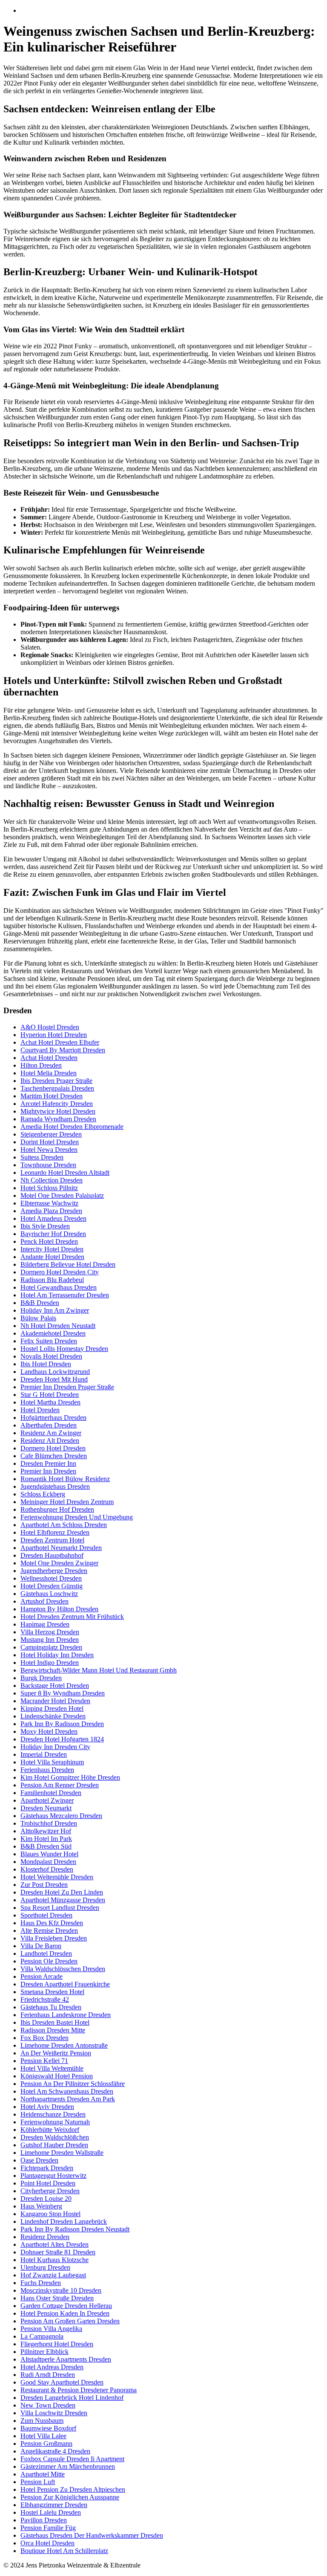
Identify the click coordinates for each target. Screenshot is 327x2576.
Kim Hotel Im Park (46, 1839)
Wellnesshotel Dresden (51, 1578)
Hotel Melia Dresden (49, 1073)
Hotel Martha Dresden (50, 1402)
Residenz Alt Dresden (50, 1440)
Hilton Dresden (41, 1065)
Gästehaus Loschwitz (49, 1594)
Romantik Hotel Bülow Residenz (65, 1479)
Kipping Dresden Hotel (52, 1708)
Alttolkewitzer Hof (46, 1831)
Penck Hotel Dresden (49, 1241)
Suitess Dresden (42, 1157)
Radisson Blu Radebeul (52, 1280)
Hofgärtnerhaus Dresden (53, 1418)
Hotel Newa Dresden (49, 1150)
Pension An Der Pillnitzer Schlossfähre (73, 2084)
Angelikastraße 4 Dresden (55, 2451)
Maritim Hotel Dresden (52, 1096)
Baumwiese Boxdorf (48, 2428)
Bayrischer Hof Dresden (53, 1234)
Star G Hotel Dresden (50, 1395)
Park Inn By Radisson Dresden (62, 1724)
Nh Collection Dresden (52, 1180)
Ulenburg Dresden (45, 2267)
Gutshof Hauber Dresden (54, 2145)
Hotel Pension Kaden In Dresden (65, 2313)
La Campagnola (42, 2336)
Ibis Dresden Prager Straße (56, 1081)
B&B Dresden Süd (46, 1846)
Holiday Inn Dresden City (55, 1747)
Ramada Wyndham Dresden (58, 1119)
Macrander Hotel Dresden (55, 1701)
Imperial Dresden (44, 1754)
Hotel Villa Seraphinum (52, 1762)
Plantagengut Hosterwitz (53, 2176)
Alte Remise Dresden (49, 1931)
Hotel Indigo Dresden (50, 1663)
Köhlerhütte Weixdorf (50, 2130)
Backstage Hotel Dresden (55, 1686)
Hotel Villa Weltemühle (52, 2068)
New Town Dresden (48, 2405)
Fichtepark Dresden (47, 2168)
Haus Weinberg (41, 2206)
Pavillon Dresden (44, 2520)
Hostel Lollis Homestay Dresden (64, 1349)
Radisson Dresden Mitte (53, 2030)
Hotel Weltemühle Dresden (57, 1877)
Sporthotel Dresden (46, 1915)
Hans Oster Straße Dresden (57, 2298)
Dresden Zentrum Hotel (52, 1540)
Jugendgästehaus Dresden (55, 1486)
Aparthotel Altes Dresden (54, 2244)
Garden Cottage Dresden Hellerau (66, 2306)
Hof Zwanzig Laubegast (53, 2275)
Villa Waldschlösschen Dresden (63, 1969)
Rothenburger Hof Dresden (57, 1509)
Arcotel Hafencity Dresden (57, 1104)
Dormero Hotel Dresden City (60, 1272)
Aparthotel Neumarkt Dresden (61, 1548)
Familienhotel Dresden (51, 1793)
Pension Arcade (42, 1976)
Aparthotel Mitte (43, 2474)
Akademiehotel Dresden (53, 1333)
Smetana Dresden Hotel (52, 1992)
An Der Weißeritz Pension (56, 2053)
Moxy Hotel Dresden (49, 1731)
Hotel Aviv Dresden (47, 2107)
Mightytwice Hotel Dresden (58, 1111)
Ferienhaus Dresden (47, 1770)
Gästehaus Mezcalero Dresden (61, 1816)
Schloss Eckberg (43, 1494)
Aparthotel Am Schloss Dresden (64, 1525)
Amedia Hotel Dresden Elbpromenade (72, 1127)
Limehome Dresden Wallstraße (62, 2153)
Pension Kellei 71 (44, 2061)
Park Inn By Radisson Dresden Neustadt (75, 2229)
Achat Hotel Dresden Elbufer (60, 1042)
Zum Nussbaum (42, 2421)
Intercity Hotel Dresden (52, 1249)
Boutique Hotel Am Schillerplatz (64, 2551)
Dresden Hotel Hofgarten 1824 (62, 1739)
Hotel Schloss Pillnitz (49, 1188)
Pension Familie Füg (48, 2528)
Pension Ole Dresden (49, 1961)
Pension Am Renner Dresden (60, 1785)
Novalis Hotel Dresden (51, 1356)
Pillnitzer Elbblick (44, 2352)
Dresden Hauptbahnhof (52, 1555)
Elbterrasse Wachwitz (49, 1203)
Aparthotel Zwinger (47, 1800)
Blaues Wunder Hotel (49, 1854)
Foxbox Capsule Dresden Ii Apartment (72, 2459)
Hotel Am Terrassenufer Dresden (65, 1295)
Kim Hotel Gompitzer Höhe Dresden (70, 1777)
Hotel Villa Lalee (43, 2436)
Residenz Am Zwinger (51, 1433)
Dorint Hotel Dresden (50, 1142)
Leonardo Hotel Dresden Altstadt (65, 1173)
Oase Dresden (39, 2160)
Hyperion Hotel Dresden (54, 1035)
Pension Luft (38, 2482)
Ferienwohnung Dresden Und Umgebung (77, 1517)
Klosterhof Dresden (47, 1869)
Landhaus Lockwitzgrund (55, 1372)
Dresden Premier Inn (48, 1463)
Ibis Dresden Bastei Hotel (55, 2022)
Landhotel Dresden (46, 1953)
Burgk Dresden (41, 1678)
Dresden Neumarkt (46, 1808)
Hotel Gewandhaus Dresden (59, 1287)
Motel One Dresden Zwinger (59, 1563)
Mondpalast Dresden (48, 1862)
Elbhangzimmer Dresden (54, 2505)
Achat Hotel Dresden (49, 1058)
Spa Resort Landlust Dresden (60, 1908)
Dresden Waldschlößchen (55, 2137)
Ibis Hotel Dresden (46, 1364)
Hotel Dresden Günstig (52, 1586)
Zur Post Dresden (44, 1885)
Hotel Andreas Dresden (52, 2367)
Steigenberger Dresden (51, 1134)
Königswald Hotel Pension (57, 2076)
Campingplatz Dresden (51, 1647)
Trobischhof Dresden (49, 1823)
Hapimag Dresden (45, 1624)
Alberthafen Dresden (49, 1425)
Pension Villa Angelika (51, 2329)
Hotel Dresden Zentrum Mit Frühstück (72, 1617)
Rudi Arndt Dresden (48, 2375)
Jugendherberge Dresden (54, 1571)
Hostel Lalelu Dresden (51, 2512)
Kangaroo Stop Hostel (50, 2214)
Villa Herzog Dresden (50, 1632)
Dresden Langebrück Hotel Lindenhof (72, 2398)
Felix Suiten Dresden (49, 1341)
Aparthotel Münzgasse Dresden (63, 1900)
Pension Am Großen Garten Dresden (70, 2321)
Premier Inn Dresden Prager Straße (67, 1387)
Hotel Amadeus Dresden (53, 1218)
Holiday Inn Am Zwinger (55, 1310)
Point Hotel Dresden (48, 2183)
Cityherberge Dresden (50, 2191)
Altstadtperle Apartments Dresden (66, 2359)
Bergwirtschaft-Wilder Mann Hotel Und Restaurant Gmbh (99, 1670)
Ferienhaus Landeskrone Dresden (66, 2015)
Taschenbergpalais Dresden (57, 1088)
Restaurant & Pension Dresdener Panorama (79, 2390)
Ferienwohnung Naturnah (55, 2122)
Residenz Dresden (45, 2237)
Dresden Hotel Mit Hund (54, 1379)
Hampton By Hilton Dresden (59, 1609)
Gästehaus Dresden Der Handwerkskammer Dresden (92, 2535)
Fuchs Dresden (41, 2283)
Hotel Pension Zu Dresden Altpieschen (73, 2489)
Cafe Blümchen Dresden (54, 1456)
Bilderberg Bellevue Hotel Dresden (68, 1264)
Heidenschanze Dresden (53, 2114)
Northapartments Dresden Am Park (68, 2099)
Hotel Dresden (40, 1410)
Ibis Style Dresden (45, 1226)
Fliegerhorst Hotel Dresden (57, 2344)
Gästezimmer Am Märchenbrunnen (68, 2466)
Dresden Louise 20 (46, 2198)
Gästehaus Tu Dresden (51, 2007)
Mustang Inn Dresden (50, 1640)
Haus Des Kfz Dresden (52, 1923)
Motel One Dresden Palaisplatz (62, 1195)
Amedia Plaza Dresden (51, 1211)
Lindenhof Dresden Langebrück (64, 2221)
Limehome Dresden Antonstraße (64, 2045)
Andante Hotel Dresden (52, 1257)
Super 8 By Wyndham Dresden (63, 1693)
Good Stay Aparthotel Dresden (62, 2382)
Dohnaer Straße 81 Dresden (58, 2252)
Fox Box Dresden (44, 2038)
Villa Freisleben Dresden (54, 1938)
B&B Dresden (40, 1303)
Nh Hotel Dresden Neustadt (58, 1326)
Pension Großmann (46, 2443)
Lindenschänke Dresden (53, 1716)
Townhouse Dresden (48, 1165)
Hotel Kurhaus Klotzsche (54, 2260)
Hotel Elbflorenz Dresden (55, 1532)
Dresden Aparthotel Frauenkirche (65, 1984)
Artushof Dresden (44, 1601)
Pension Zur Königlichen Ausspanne (70, 2497)
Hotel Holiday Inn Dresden (57, 1655)
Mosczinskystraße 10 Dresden (61, 2290)
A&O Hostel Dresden (50, 1027)
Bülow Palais (38, 1318)
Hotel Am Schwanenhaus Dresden (67, 2091)
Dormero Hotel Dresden (53, 1448)
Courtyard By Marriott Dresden (63, 1050)
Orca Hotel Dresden (47, 2543)
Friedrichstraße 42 (45, 1999)
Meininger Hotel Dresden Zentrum (67, 1502)
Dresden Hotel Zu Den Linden (62, 1892)
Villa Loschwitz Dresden (54, 2413)
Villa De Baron (41, 1946)
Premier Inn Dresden (48, 1471)
